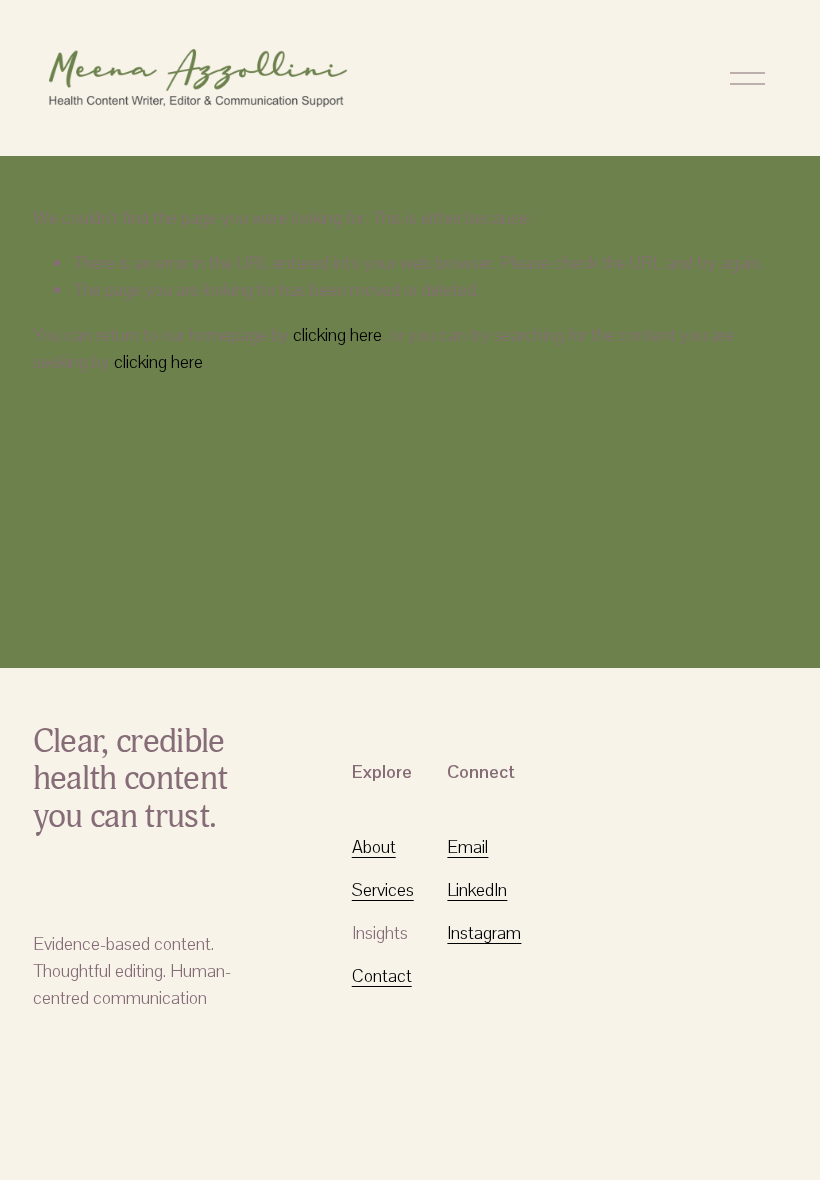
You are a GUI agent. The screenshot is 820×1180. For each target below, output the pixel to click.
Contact (382, 975)
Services (383, 889)
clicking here (337, 334)
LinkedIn (477, 889)
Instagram (484, 932)
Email (467, 846)
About (374, 846)
